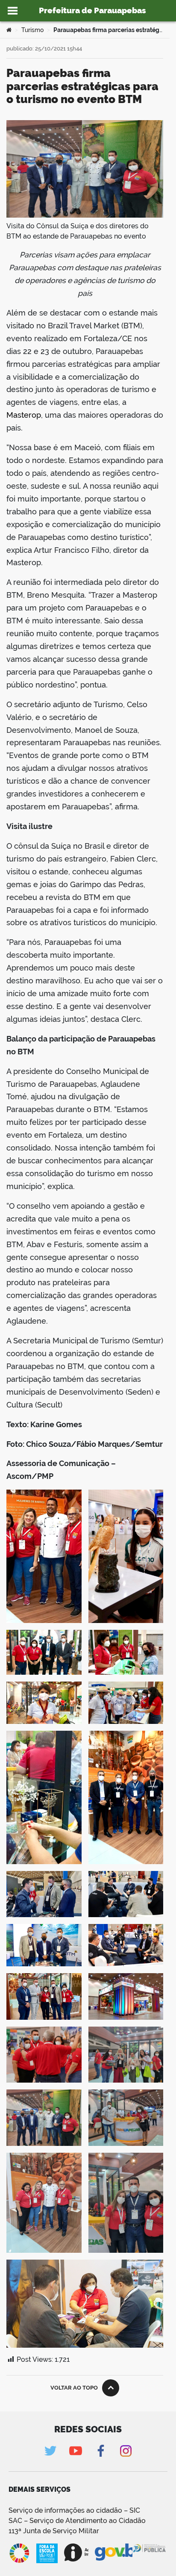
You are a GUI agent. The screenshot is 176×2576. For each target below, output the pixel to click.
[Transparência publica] (150, 2553)
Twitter (50, 2451)
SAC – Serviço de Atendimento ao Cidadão (77, 2521)
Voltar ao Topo (74, 2388)
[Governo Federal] (114, 2552)
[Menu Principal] (13, 11)
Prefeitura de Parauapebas (92, 10)
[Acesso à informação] (76, 2552)
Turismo (32, 30)
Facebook (101, 2451)
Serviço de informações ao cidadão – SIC (74, 2510)
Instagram (126, 2451)
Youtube (75, 2451)
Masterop (24, 415)
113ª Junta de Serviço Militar (54, 2531)
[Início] (9, 30)
